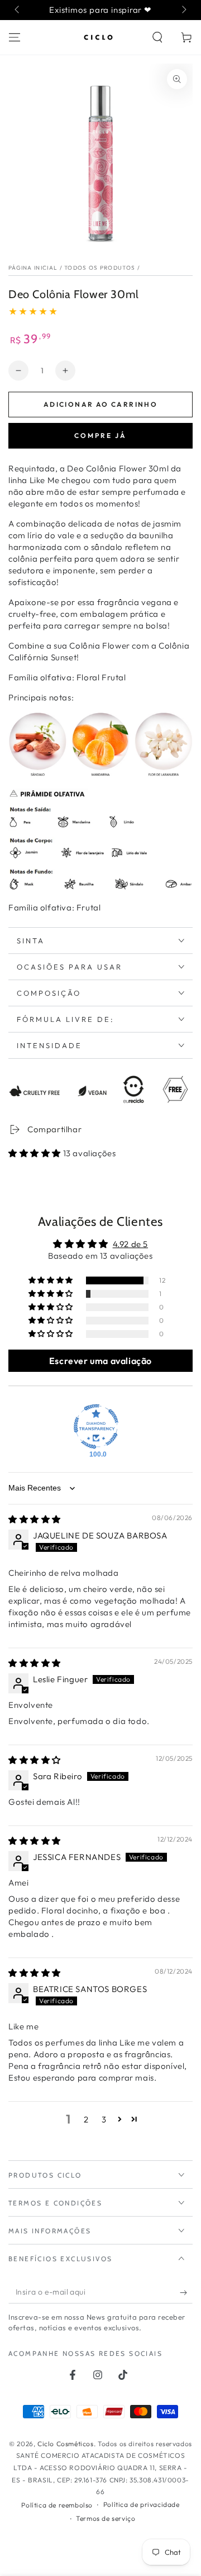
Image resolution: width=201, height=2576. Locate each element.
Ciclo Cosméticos (66, 2444)
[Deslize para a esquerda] (18, 10)
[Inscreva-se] (186, 2292)
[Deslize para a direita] (183, 10)
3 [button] (104, 2119)
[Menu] (15, 37)
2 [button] (86, 2119)
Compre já (100, 435)
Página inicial (33, 268)
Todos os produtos (100, 268)
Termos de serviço (106, 2518)
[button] (157, 37)
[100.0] (96, 1426)
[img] (35, 1519)
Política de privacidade (142, 2504)
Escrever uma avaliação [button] (100, 1361)
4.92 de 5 (130, 1244)
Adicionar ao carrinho (100, 404)
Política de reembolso (57, 2505)
